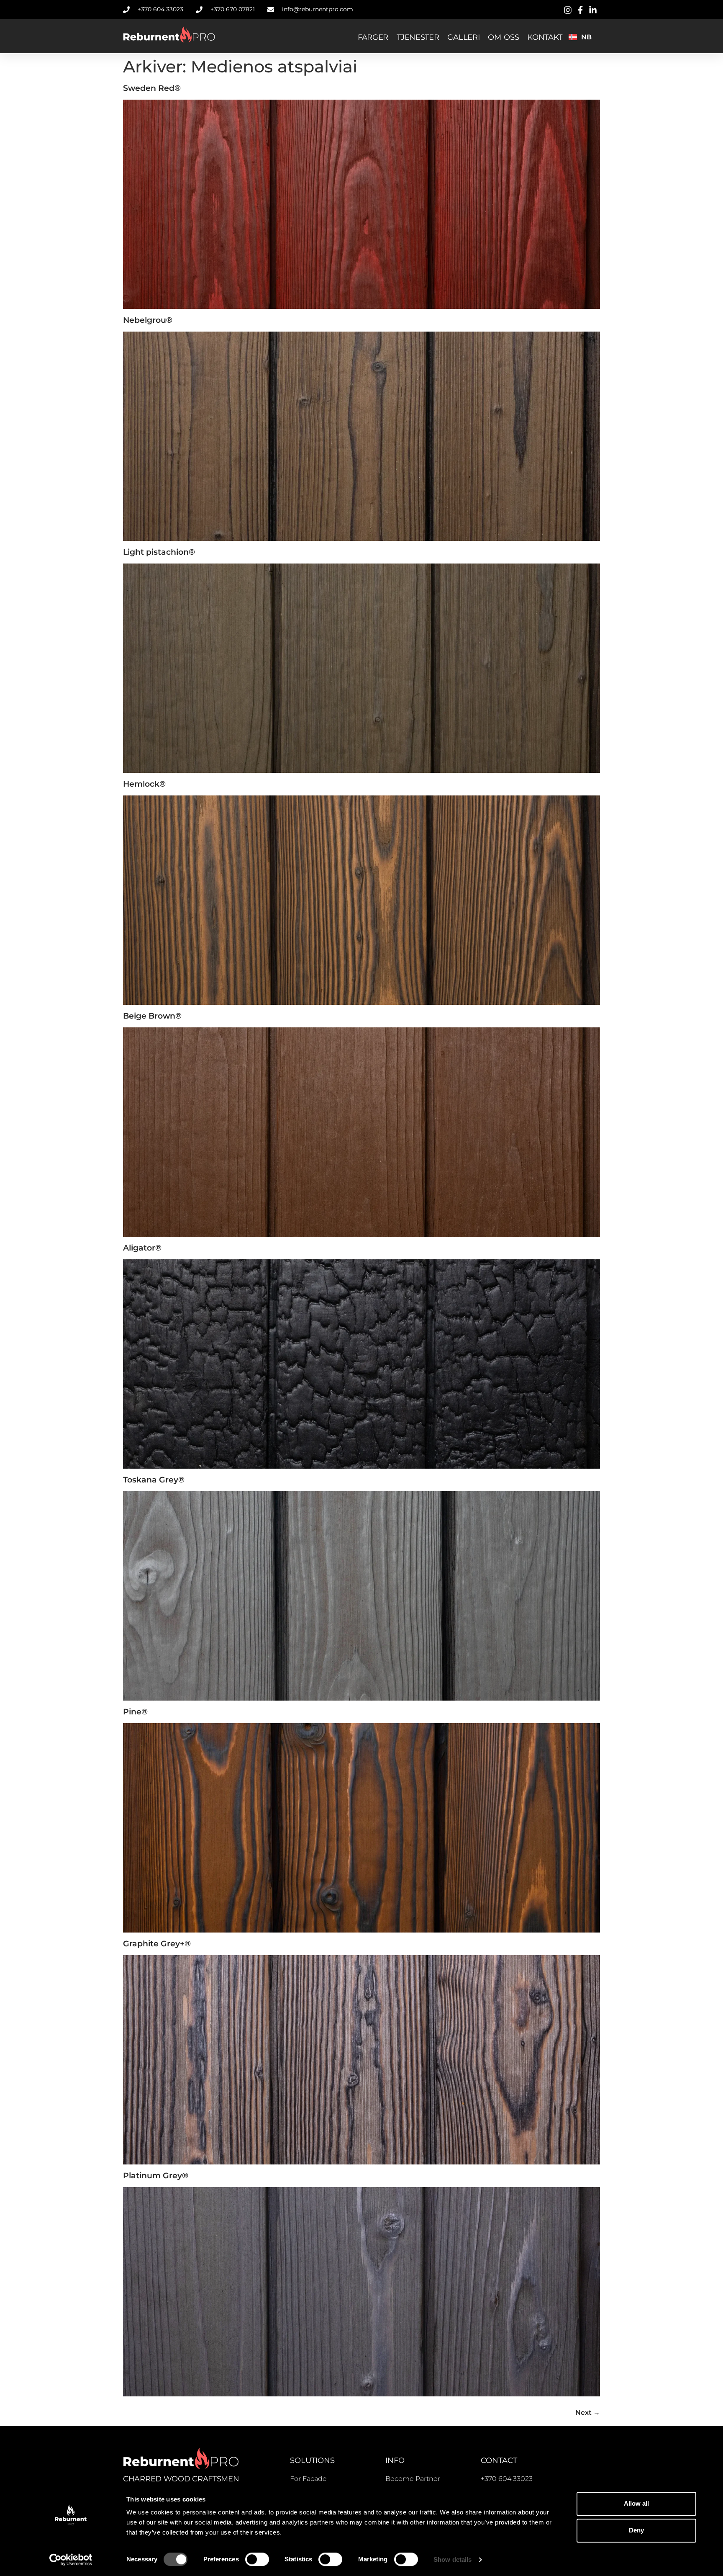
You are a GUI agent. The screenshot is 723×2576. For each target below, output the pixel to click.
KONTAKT (545, 37)
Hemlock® (144, 784)
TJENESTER (418, 37)
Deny (636, 2530)
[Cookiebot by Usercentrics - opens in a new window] (71, 2560)
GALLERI (463, 37)
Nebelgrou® (148, 320)
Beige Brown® (152, 1016)
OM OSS (503, 37)
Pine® (135, 1711)
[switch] (257, 2559)
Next (588, 2413)
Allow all (636, 2503)
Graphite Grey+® (157, 1943)
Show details (453, 2559)
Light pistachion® (159, 552)
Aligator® (142, 1248)
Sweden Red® (152, 88)
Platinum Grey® (156, 2175)
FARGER (373, 37)
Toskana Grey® (154, 1480)
